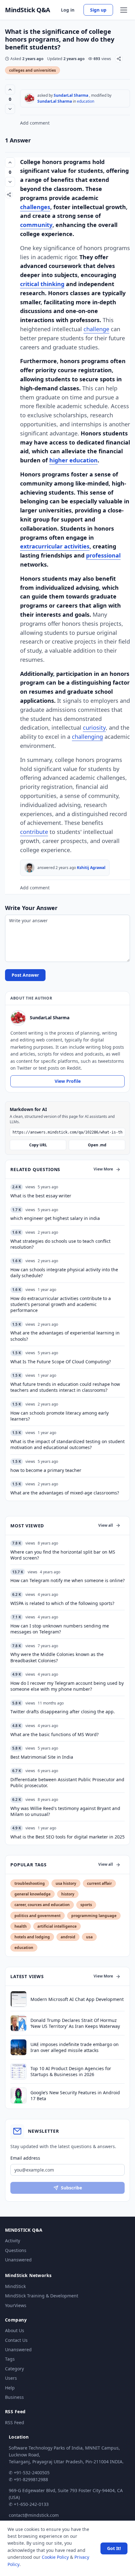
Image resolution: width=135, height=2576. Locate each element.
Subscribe (71, 2188)
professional (103, 555)
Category (14, 2369)
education (86, 101)
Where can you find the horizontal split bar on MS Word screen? (63, 1555)
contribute (34, 832)
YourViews (16, 2305)
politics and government (38, 1916)
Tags (10, 2359)
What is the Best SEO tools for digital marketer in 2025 (67, 1837)
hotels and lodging (32, 1937)
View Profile (68, 1081)
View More (103, 1169)
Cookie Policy (55, 2557)
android (68, 1937)
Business (14, 2397)
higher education (73, 460)
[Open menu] (124, 10)
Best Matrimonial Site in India (42, 1757)
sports (86, 1905)
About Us (15, 2330)
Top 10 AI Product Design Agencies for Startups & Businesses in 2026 (71, 2071)
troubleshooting (30, 1883)
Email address (25, 2158)
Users (11, 2378)
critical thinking (42, 284)
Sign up (98, 10)
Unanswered (18, 2260)
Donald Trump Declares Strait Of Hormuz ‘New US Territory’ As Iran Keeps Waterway (75, 2023)
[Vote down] (10, 109)
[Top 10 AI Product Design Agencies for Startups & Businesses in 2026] (19, 2071)
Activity (13, 2241)
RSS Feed (15, 2422)
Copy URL (38, 1145)
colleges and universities (32, 70)
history (68, 1894)
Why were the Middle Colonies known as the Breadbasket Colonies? (57, 1657)
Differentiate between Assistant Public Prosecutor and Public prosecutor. (67, 1782)
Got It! (114, 2548)
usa (89, 1937)
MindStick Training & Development (42, 2296)
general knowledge (32, 1894)
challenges (35, 207)
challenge (96, 329)
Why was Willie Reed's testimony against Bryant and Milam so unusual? (65, 1811)
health (21, 1926)
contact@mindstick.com (34, 2515)
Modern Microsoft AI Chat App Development (77, 1999)
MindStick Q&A (28, 10)
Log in (68, 10)
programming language (94, 1916)
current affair (99, 1883)
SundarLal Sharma (71, 95)
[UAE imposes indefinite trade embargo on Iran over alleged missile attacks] (19, 2047)
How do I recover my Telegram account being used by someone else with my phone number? (67, 1686)
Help (10, 2388)
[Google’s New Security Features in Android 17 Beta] (19, 2095)
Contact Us (16, 2340)
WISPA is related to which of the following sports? (62, 1603)
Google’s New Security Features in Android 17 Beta (75, 2095)
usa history (66, 1883)
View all (106, 1525)
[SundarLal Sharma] (30, 98)
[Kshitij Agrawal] (30, 868)
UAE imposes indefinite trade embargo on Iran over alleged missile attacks (75, 2047)
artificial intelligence (57, 1926)
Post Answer (25, 975)
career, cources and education (42, 1905)
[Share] (119, 59)
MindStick (15, 2286)
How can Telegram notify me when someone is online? (67, 1580)
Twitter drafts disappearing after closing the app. (63, 1712)
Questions (16, 2250)
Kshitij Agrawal (91, 868)
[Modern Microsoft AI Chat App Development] (19, 1999)
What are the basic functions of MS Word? (54, 1734)
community (36, 225)
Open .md (97, 1145)
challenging (87, 737)
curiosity (94, 728)
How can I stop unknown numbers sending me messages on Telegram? (60, 1629)
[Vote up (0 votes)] (10, 90)
